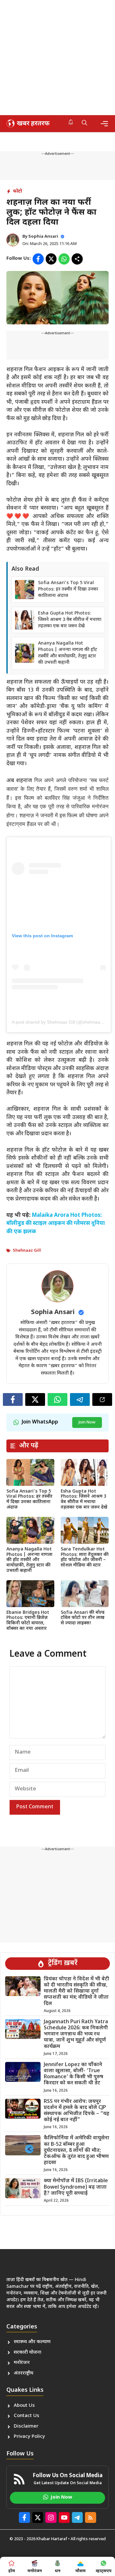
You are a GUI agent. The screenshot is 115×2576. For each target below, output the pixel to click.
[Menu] (104, 124)
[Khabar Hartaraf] (27, 123)
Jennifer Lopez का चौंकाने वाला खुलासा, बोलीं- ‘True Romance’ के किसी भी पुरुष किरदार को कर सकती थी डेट (73, 2074)
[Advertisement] (57, 58)
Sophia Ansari (43, 237)
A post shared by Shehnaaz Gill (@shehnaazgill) (61, 1022)
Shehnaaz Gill (27, 1251)
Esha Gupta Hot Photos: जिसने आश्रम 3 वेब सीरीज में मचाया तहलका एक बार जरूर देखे (70, 620)
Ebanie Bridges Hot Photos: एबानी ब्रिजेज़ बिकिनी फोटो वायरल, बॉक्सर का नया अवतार (28, 1621)
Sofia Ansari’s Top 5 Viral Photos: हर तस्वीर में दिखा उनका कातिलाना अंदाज (68, 589)
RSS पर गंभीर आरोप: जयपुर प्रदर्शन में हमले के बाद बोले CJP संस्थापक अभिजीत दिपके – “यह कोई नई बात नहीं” (77, 2111)
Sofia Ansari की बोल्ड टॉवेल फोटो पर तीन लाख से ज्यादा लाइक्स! (83, 1618)
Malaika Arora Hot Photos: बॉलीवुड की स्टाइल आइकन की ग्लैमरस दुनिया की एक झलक (56, 1224)
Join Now (87, 1422)
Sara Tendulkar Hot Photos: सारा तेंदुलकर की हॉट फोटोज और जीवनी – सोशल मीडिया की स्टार (85, 1557)
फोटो (18, 191)
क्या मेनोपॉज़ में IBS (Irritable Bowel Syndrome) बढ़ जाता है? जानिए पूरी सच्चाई (76, 2187)
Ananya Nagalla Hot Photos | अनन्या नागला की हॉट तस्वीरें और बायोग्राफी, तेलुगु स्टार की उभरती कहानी (68, 653)
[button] (84, 123)
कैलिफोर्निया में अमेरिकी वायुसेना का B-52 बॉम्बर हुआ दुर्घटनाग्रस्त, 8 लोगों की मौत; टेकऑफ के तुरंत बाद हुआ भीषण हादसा (77, 2151)
